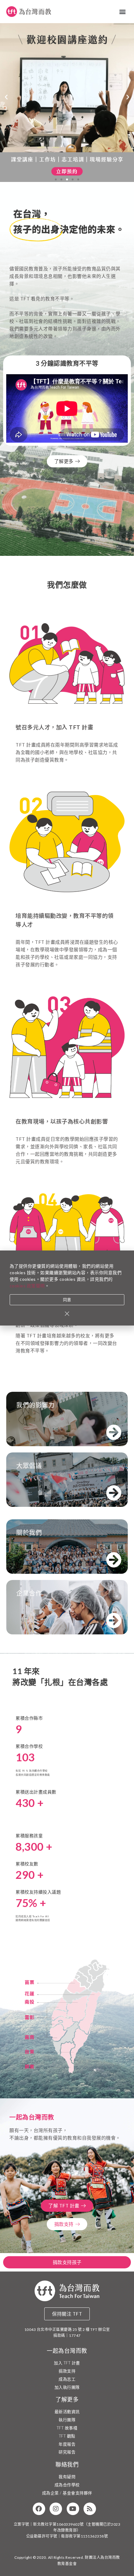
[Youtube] (73, 2509)
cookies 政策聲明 (27, 1286)
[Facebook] (39, 2509)
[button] (123, 12)
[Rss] (90, 2509)
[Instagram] (56, 2509)
